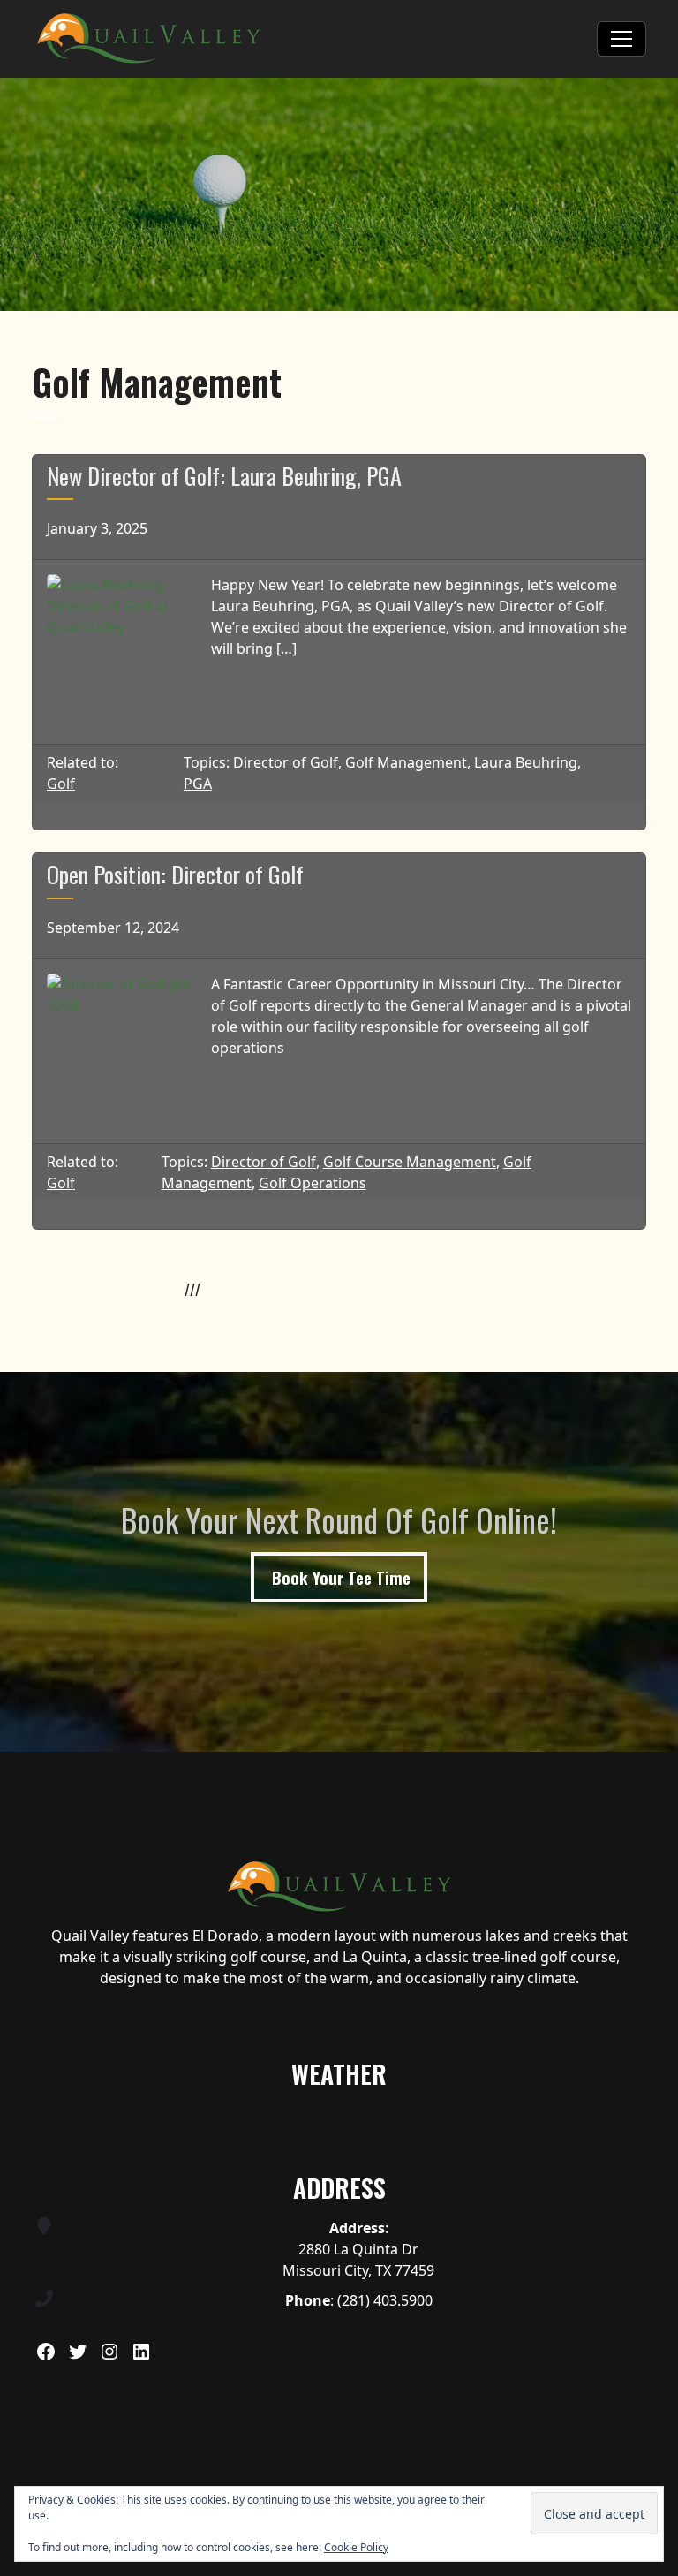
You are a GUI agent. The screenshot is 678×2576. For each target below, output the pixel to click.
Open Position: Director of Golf (175, 874)
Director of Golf (286, 762)
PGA (198, 784)
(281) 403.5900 (385, 2300)
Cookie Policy (356, 2547)
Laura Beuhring (526, 762)
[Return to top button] (655, 1731)
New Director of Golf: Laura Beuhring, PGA (224, 476)
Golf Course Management (410, 1162)
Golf (61, 784)
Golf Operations (313, 1183)
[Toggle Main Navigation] (621, 39)
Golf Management (406, 762)
